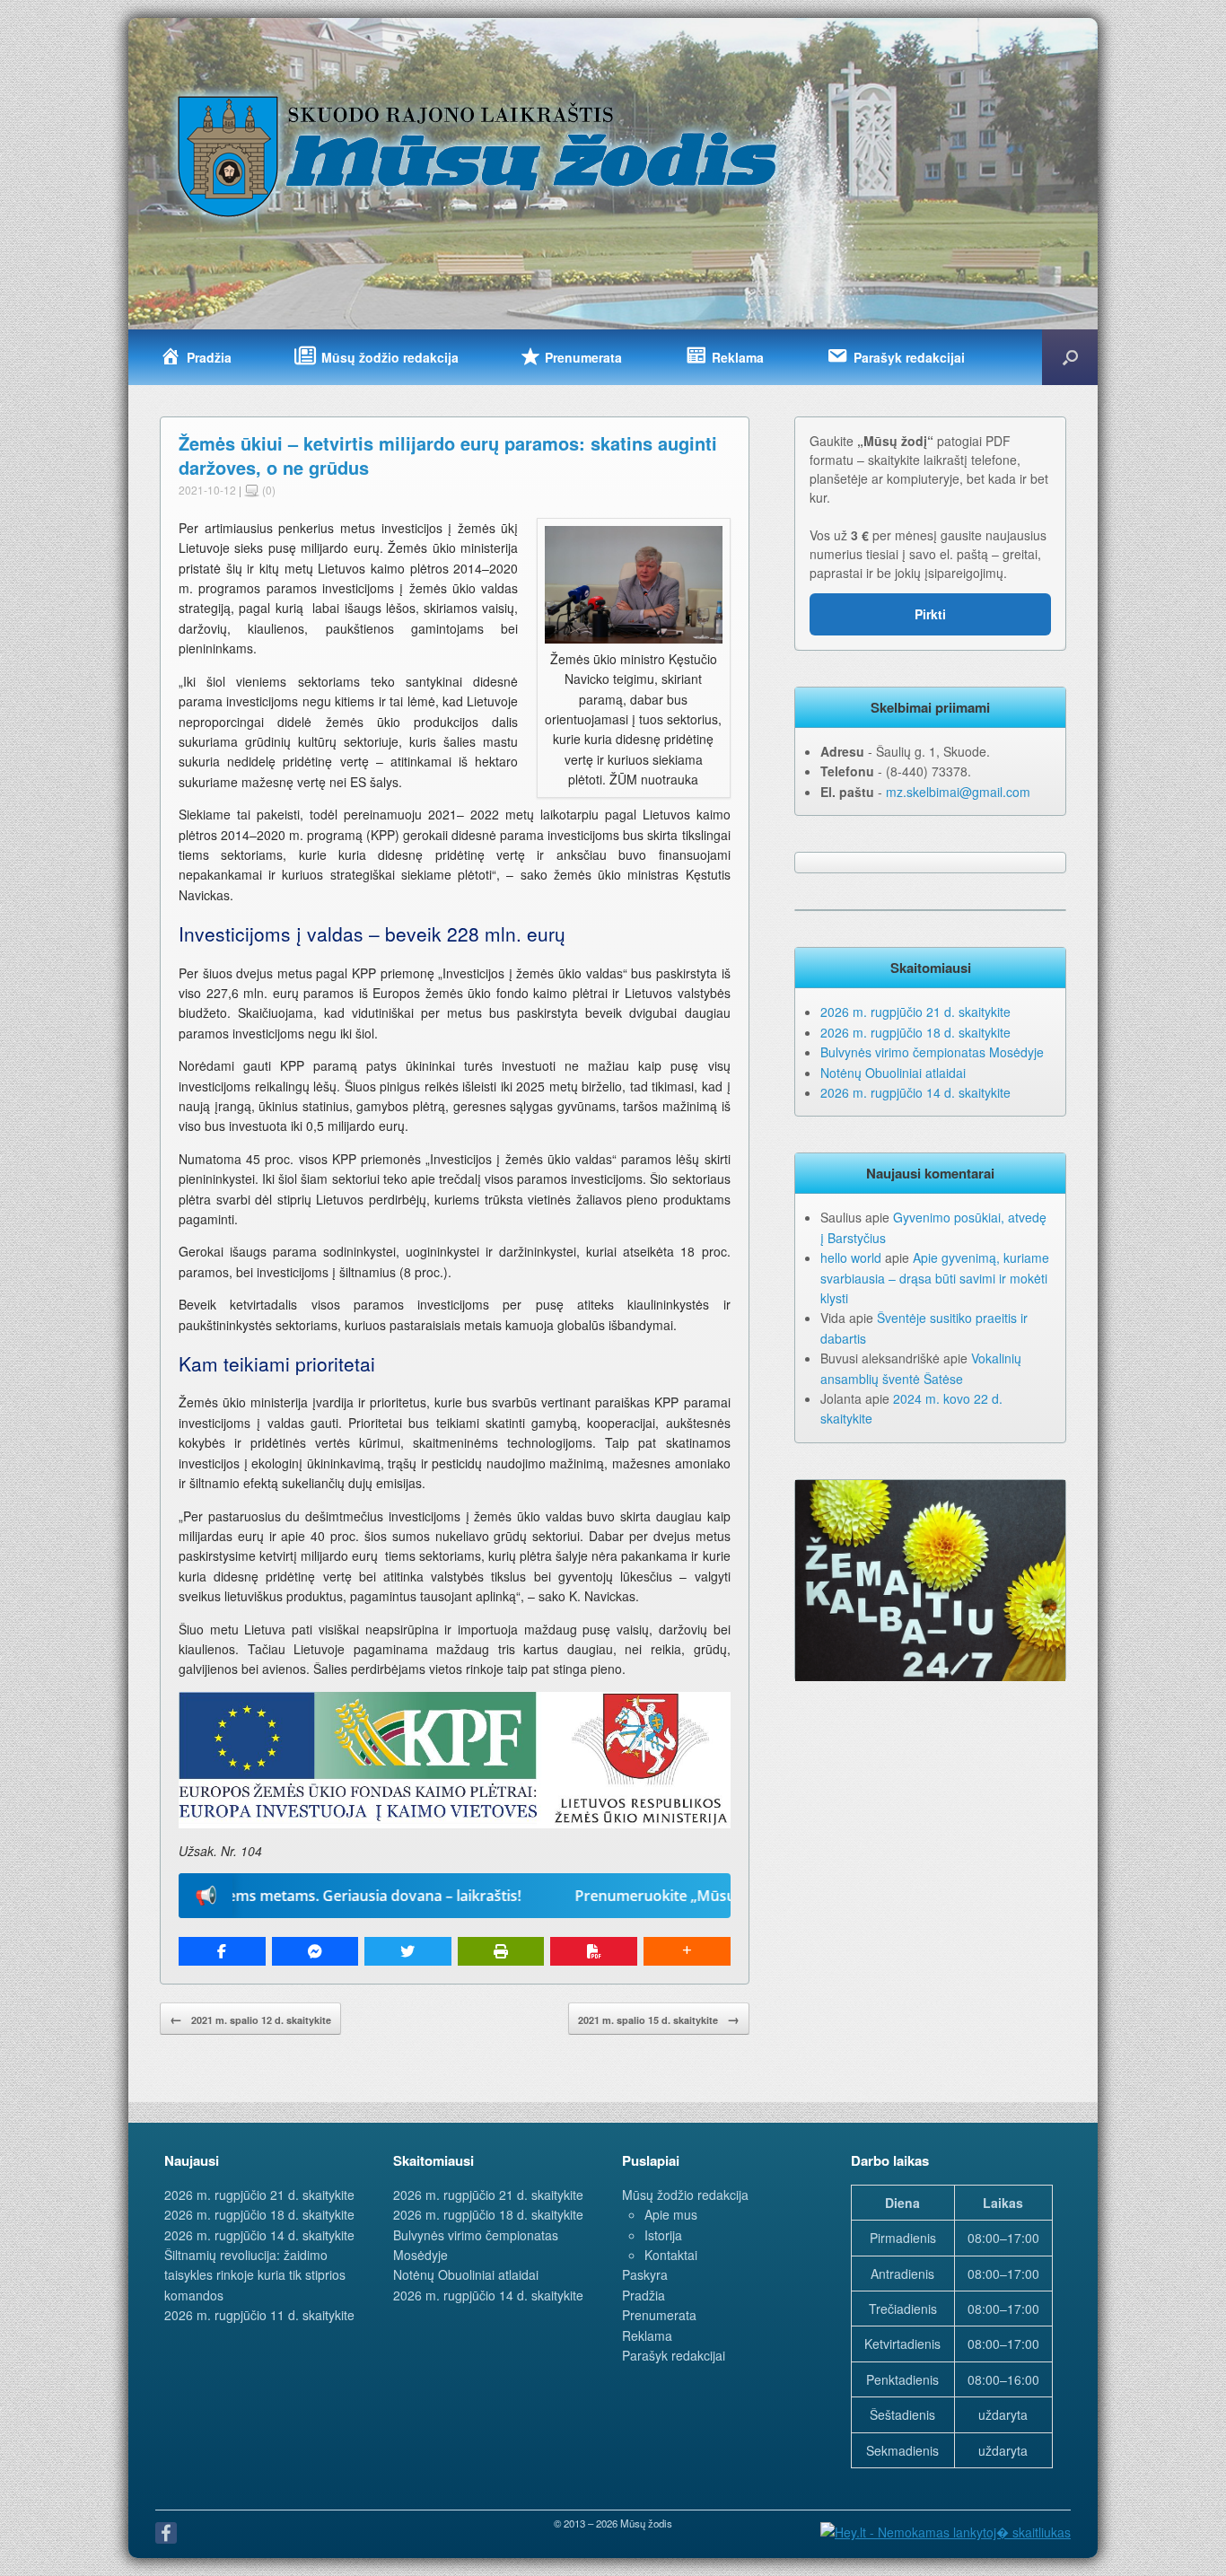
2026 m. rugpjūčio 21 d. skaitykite (915, 1012)
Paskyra (645, 2274)
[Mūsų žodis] (479, 155)
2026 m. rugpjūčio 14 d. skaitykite (915, 1092)
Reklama (647, 2335)
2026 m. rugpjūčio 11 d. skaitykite (259, 2315)
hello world (851, 1257)
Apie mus (671, 2214)
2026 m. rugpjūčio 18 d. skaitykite (915, 1032)
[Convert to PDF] (594, 1951)
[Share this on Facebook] (222, 1951)
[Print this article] (501, 1951)
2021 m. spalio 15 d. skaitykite (659, 2019)
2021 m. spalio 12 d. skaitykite (250, 2019)
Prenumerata (659, 2315)
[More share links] (687, 1951)
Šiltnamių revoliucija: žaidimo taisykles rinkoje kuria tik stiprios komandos (255, 2275)
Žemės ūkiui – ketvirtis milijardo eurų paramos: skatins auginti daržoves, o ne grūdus (448, 455)
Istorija (663, 2235)
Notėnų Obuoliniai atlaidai (893, 1073)
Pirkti (930, 614)
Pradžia (644, 2295)
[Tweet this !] (408, 1951)
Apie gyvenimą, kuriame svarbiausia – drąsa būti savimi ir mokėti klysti (935, 1278)
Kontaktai (671, 2255)
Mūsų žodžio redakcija (685, 2195)
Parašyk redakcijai (674, 2355)
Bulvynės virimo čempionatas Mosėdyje (932, 1052)
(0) (267, 490)
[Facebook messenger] (315, 1951)
